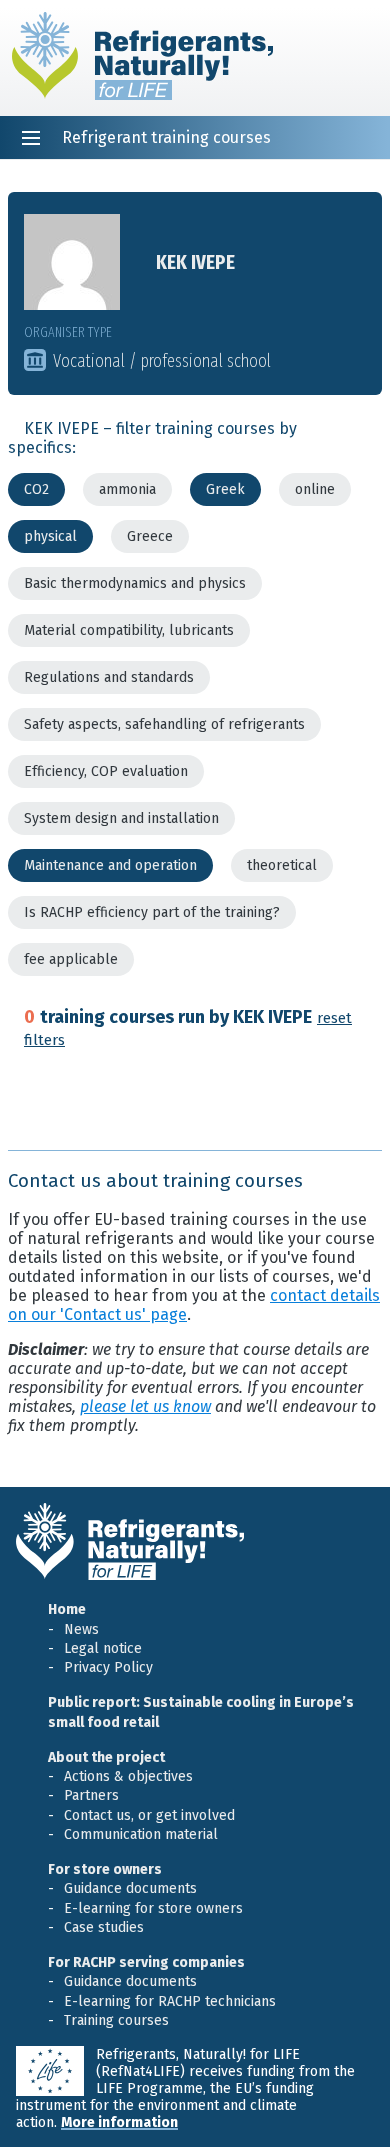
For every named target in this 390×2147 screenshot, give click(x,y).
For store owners (105, 1869)
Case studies (104, 1927)
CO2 (36, 489)
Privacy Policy (108, 1667)
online (315, 489)
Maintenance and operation (110, 865)
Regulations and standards (109, 677)
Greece (150, 536)
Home (67, 1609)
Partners (91, 1795)
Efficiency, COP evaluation (106, 771)
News (81, 1629)
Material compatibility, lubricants (129, 630)
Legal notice (103, 1648)
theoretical (282, 865)
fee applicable (71, 959)
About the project (106, 1757)
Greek (225, 489)
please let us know (145, 1406)
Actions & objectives (128, 1776)
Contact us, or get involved (149, 1815)
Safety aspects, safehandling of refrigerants (164, 724)
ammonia (127, 489)
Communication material (141, 1834)
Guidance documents (130, 1888)
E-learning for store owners (153, 1908)
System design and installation (121, 818)
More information (119, 2122)
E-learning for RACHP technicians (170, 2001)
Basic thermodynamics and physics (135, 583)
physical (50, 536)
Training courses (116, 2020)
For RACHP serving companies (146, 1962)
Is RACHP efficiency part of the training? (152, 912)
